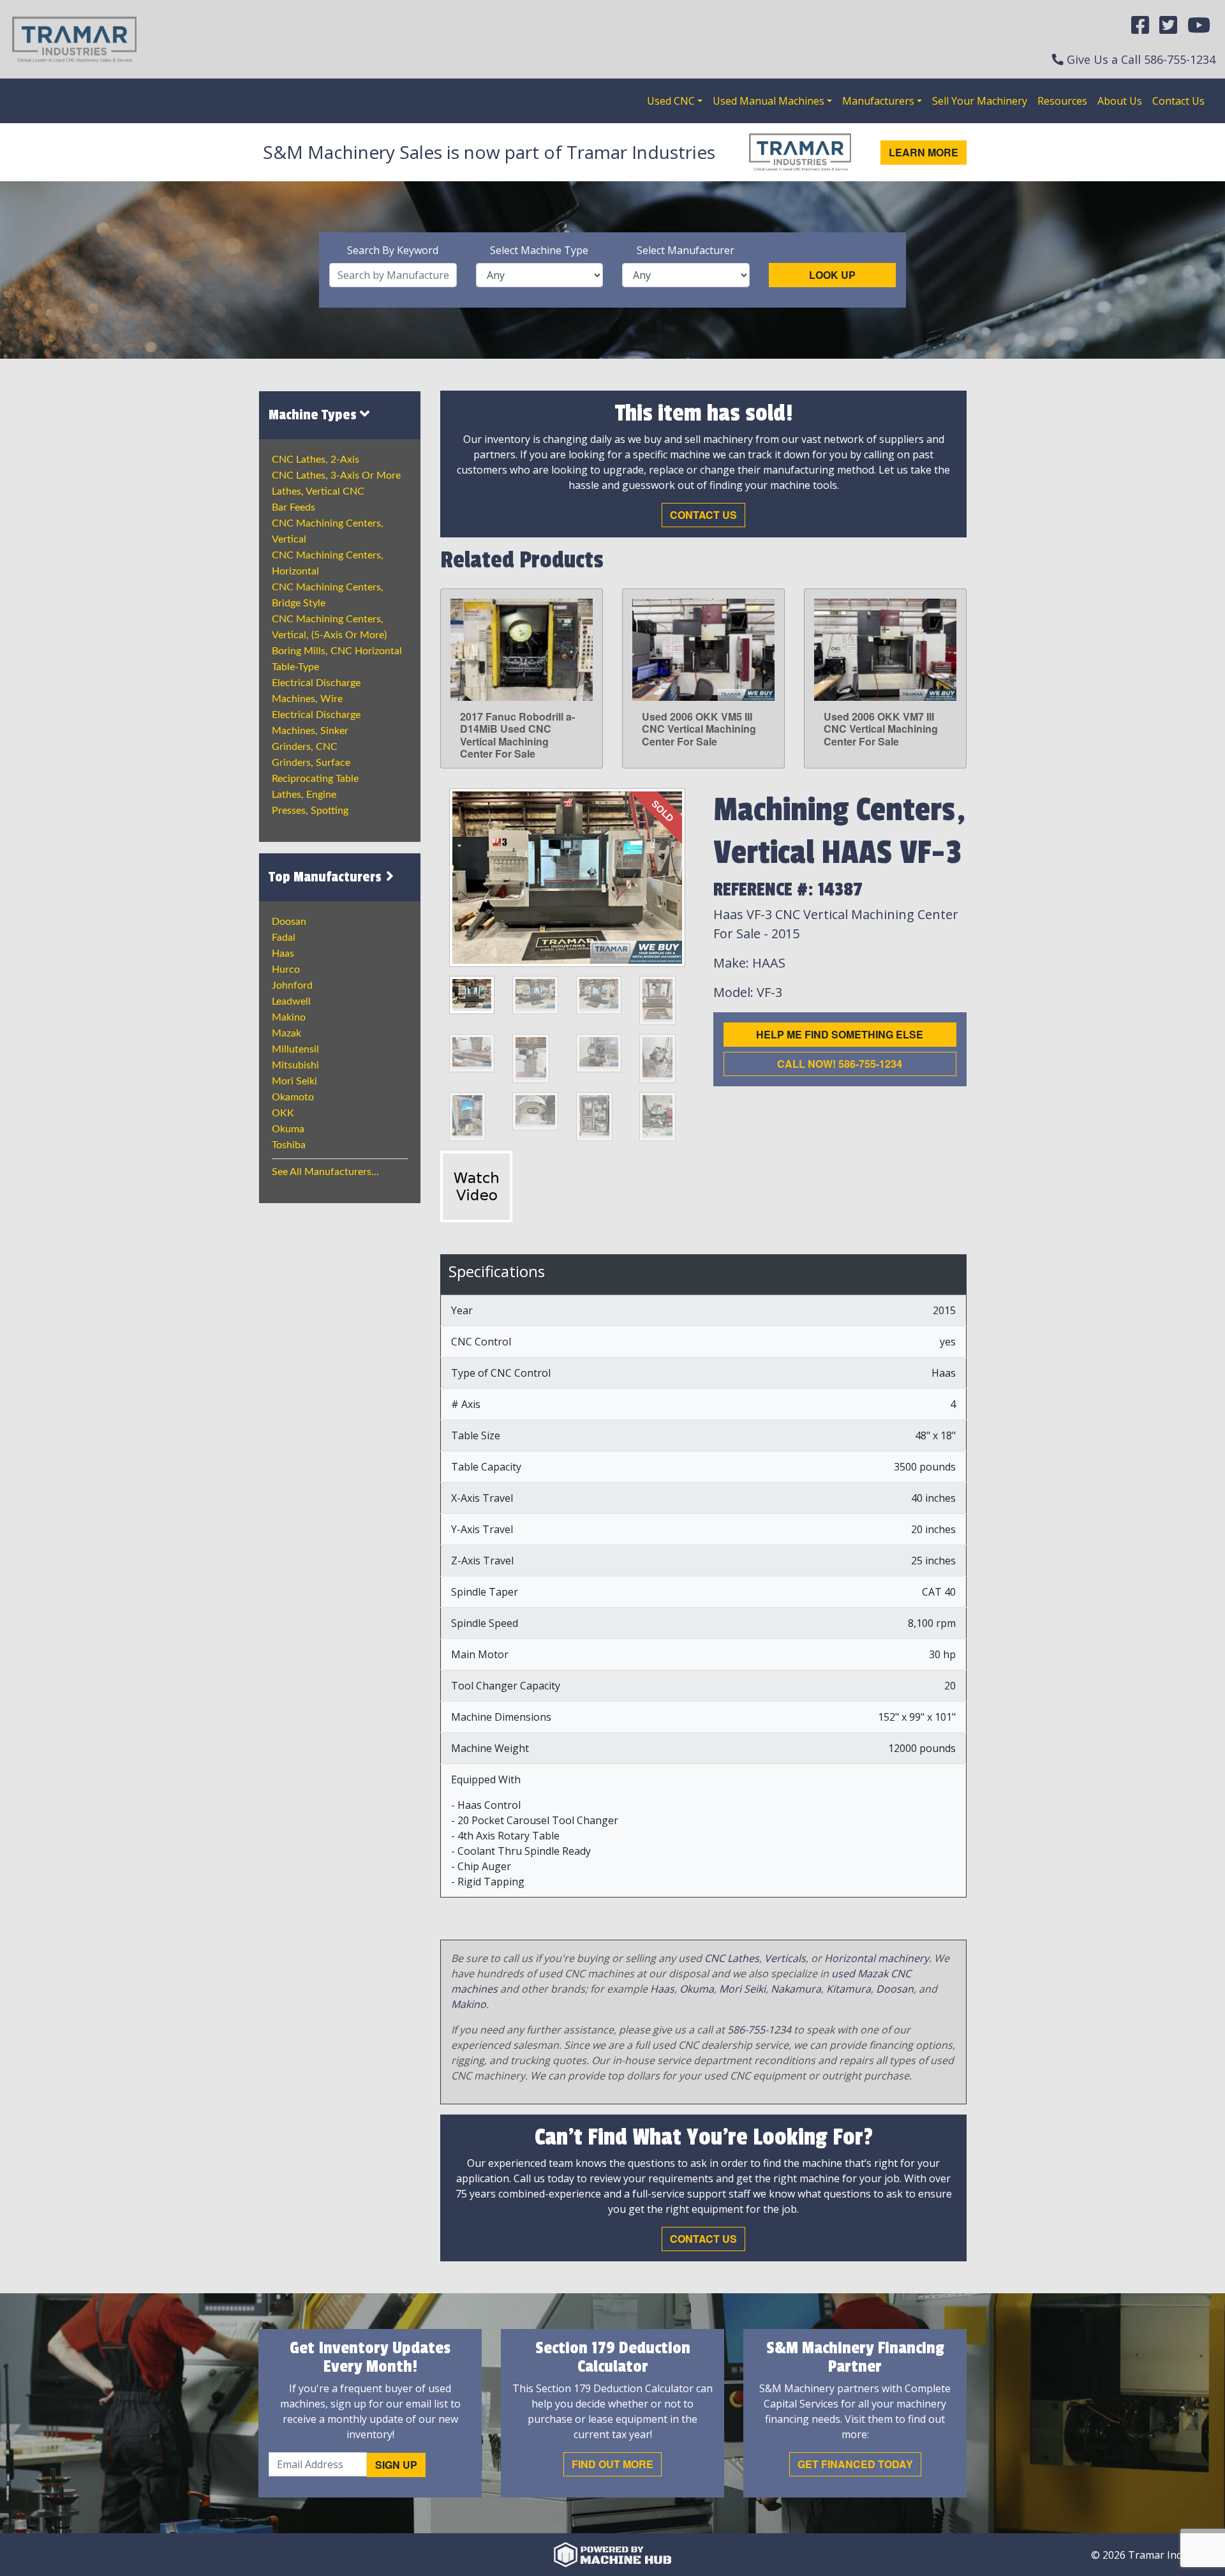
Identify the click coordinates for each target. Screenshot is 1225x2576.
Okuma (288, 1129)
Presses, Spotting (310, 811)
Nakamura (796, 1989)
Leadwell (291, 1001)
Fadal (284, 938)
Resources (1062, 101)
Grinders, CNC (305, 747)
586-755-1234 (1180, 59)
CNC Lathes (732, 1958)
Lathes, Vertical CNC (318, 491)
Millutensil (295, 1049)
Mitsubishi (295, 1065)
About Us (1120, 101)
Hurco (286, 970)
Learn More (924, 152)
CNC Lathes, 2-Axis (316, 460)
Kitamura (849, 1989)
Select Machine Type (539, 250)
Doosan (289, 922)
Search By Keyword (393, 250)
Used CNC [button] (671, 101)
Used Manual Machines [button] (768, 101)
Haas (283, 954)
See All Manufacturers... (325, 1172)
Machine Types (314, 415)
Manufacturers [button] (878, 101)
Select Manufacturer (686, 250)
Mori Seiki (294, 1081)
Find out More (612, 2464)
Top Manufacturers (327, 877)
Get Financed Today (855, 2464)
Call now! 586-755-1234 (840, 1064)
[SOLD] (567, 876)
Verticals (785, 1958)
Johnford (292, 985)
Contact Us (1178, 101)
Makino (289, 1017)
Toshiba (289, 1145)
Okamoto (293, 1097)
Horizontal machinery (877, 1958)
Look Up (832, 275)
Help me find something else (840, 1034)
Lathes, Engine (304, 795)
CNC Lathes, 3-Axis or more (336, 476)
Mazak (286, 1033)
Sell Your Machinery (980, 101)
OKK (283, 1113)
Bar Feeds (293, 507)
